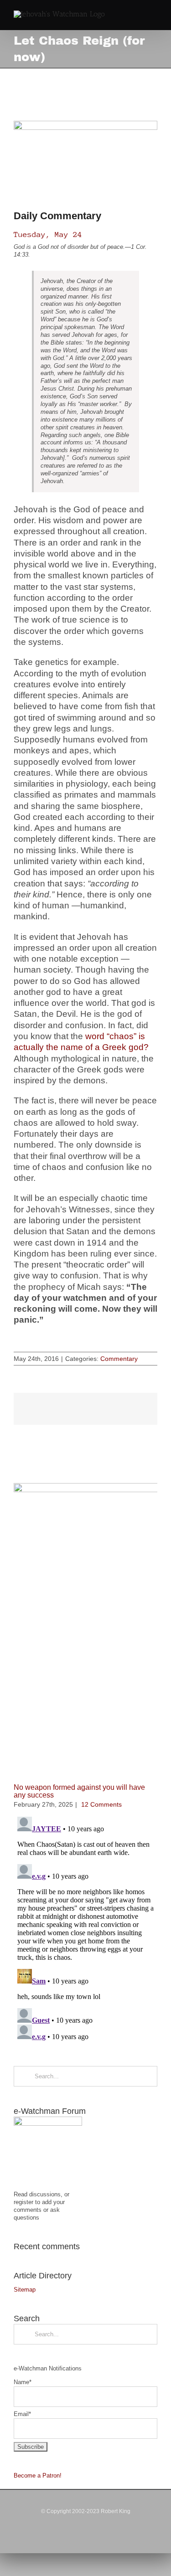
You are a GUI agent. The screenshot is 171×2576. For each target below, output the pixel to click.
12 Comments (101, 1804)
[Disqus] (85, 1927)
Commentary (119, 1359)
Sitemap (25, 2290)
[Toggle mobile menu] (154, 16)
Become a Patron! (38, 2476)
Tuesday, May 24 (48, 234)
